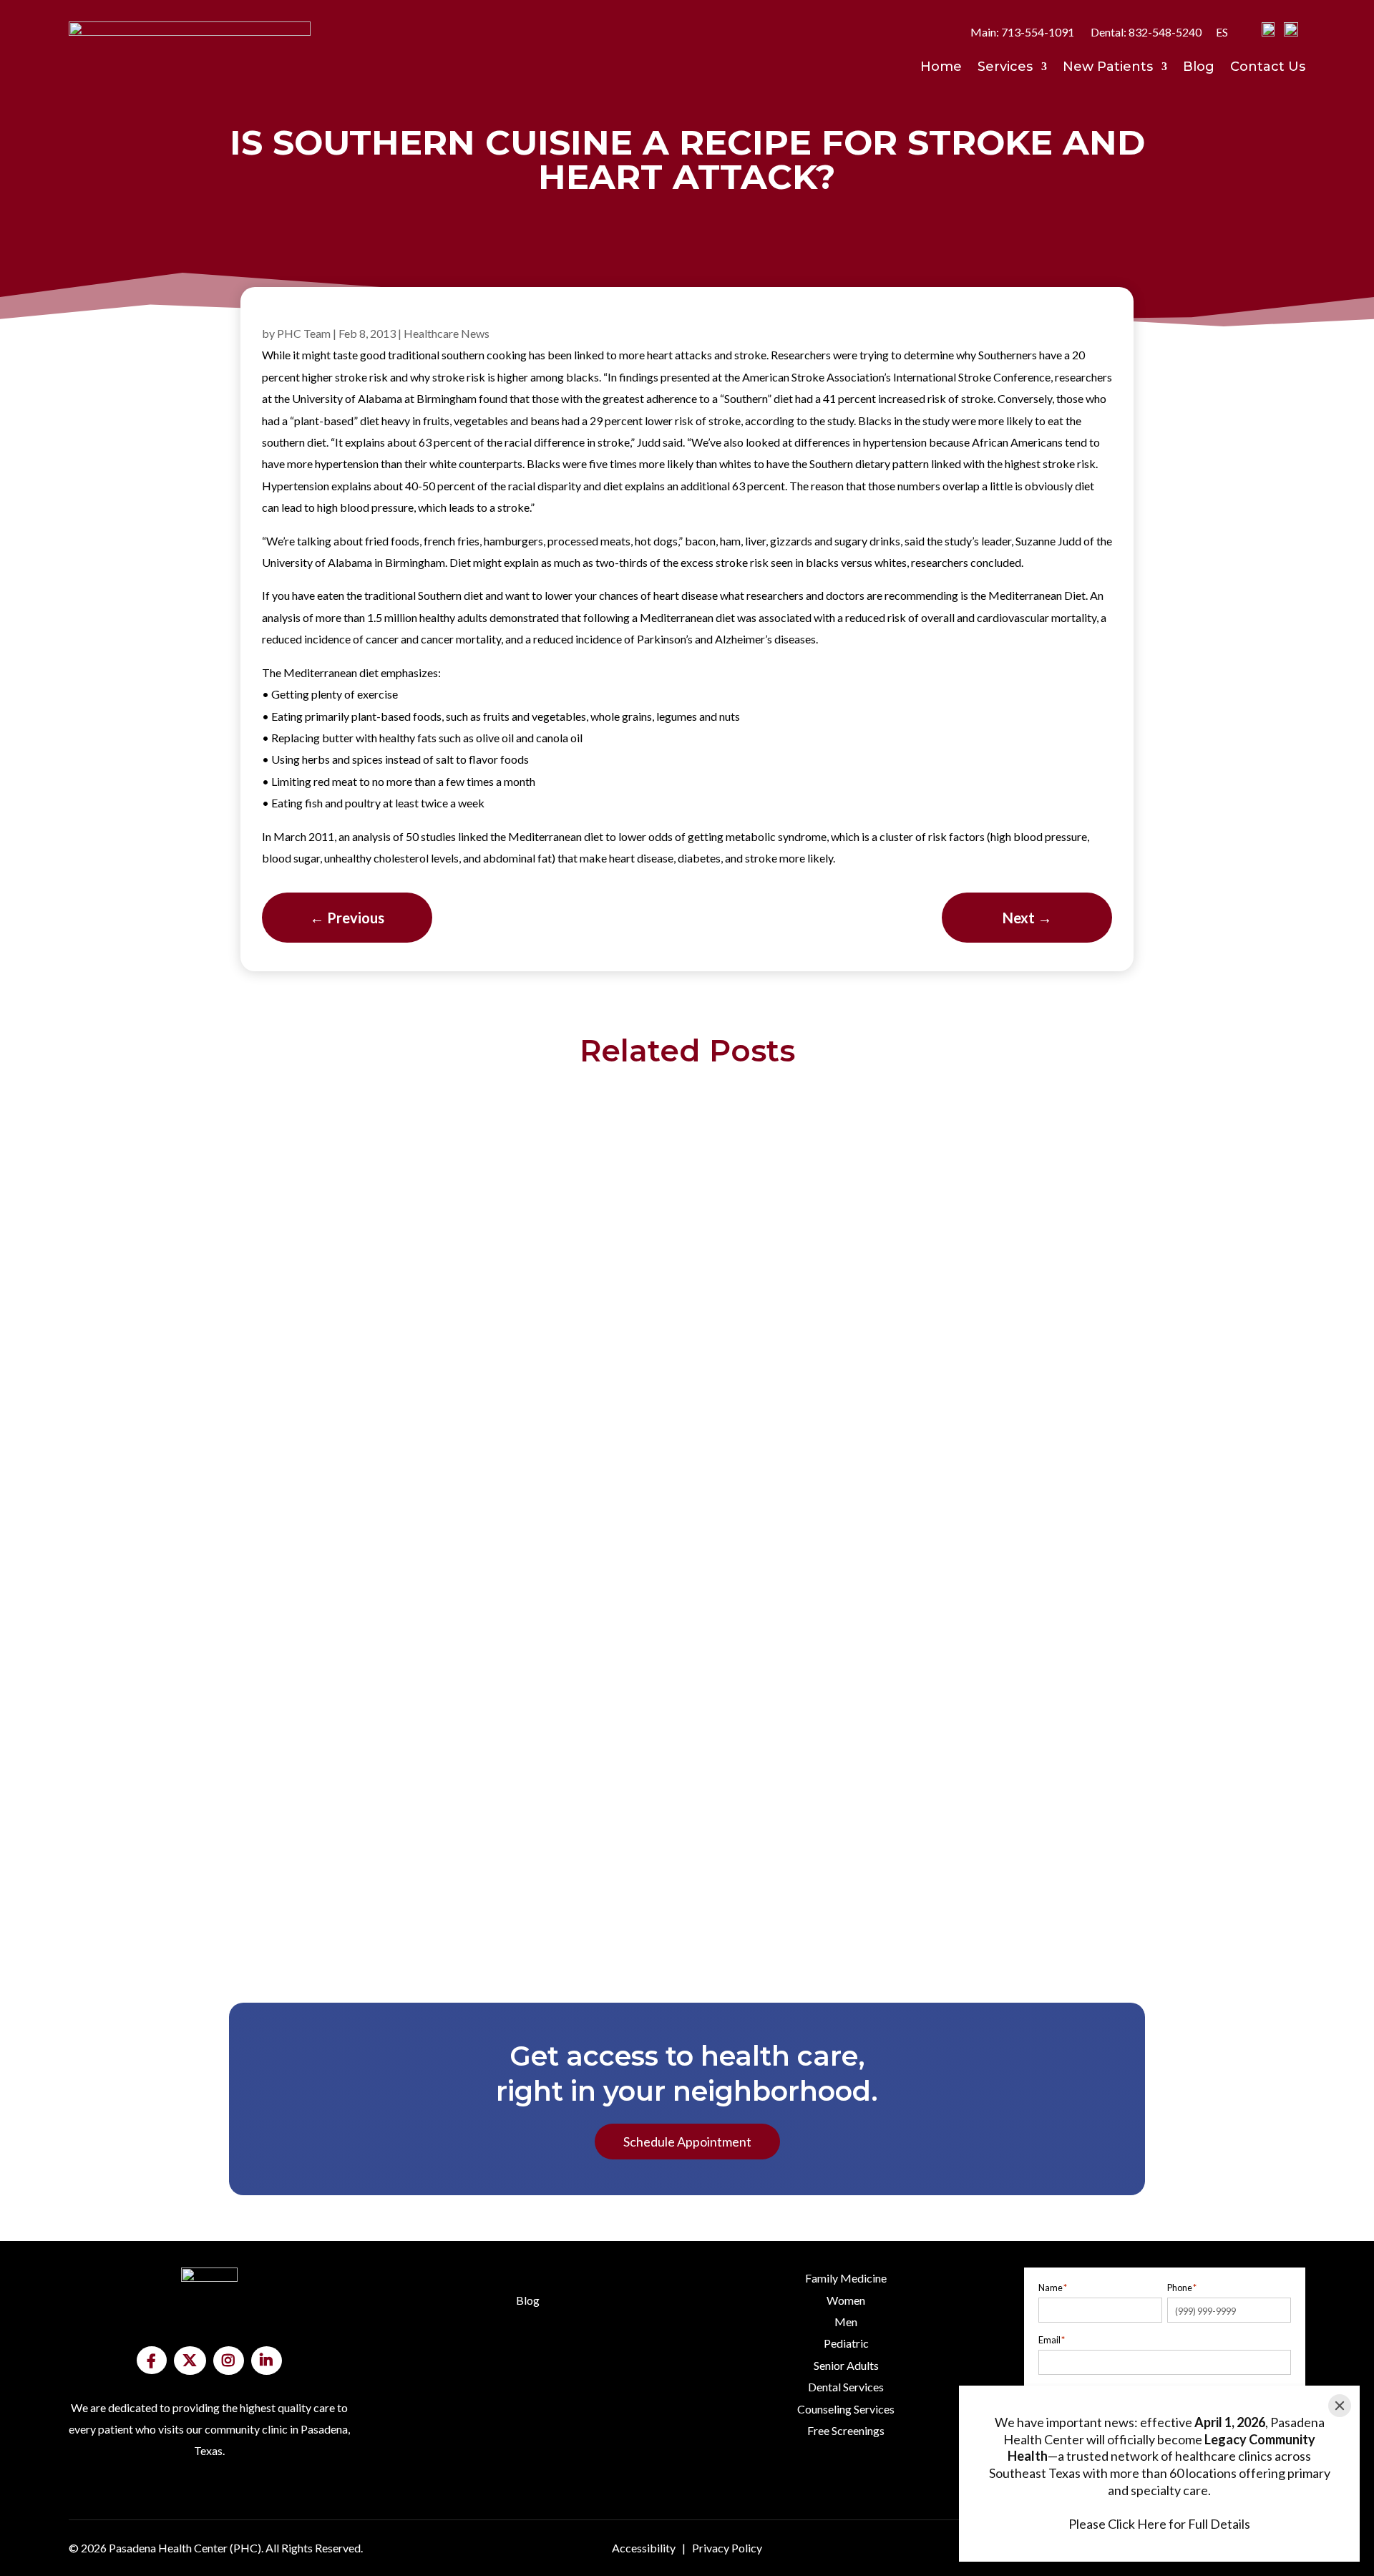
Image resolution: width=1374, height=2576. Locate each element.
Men (846, 2322)
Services (1005, 68)
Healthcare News (447, 333)
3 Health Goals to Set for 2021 (687, 1761)
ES (1222, 32)
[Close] (1340, 2406)
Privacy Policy (727, 2548)
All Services (846, 2503)
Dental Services (846, 2387)
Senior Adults (846, 2365)
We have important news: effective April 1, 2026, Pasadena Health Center (687, 1104)
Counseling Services (846, 2409)
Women (846, 2300)
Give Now (209, 2504)
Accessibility (644, 2548)
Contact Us (1268, 68)
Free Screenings (846, 2430)
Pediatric (846, 2343)
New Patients (1108, 68)
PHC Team (304, 333)
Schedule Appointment (687, 2142)
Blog (1199, 68)
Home (941, 68)
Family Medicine (846, 2278)
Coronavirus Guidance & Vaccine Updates (687, 1870)
